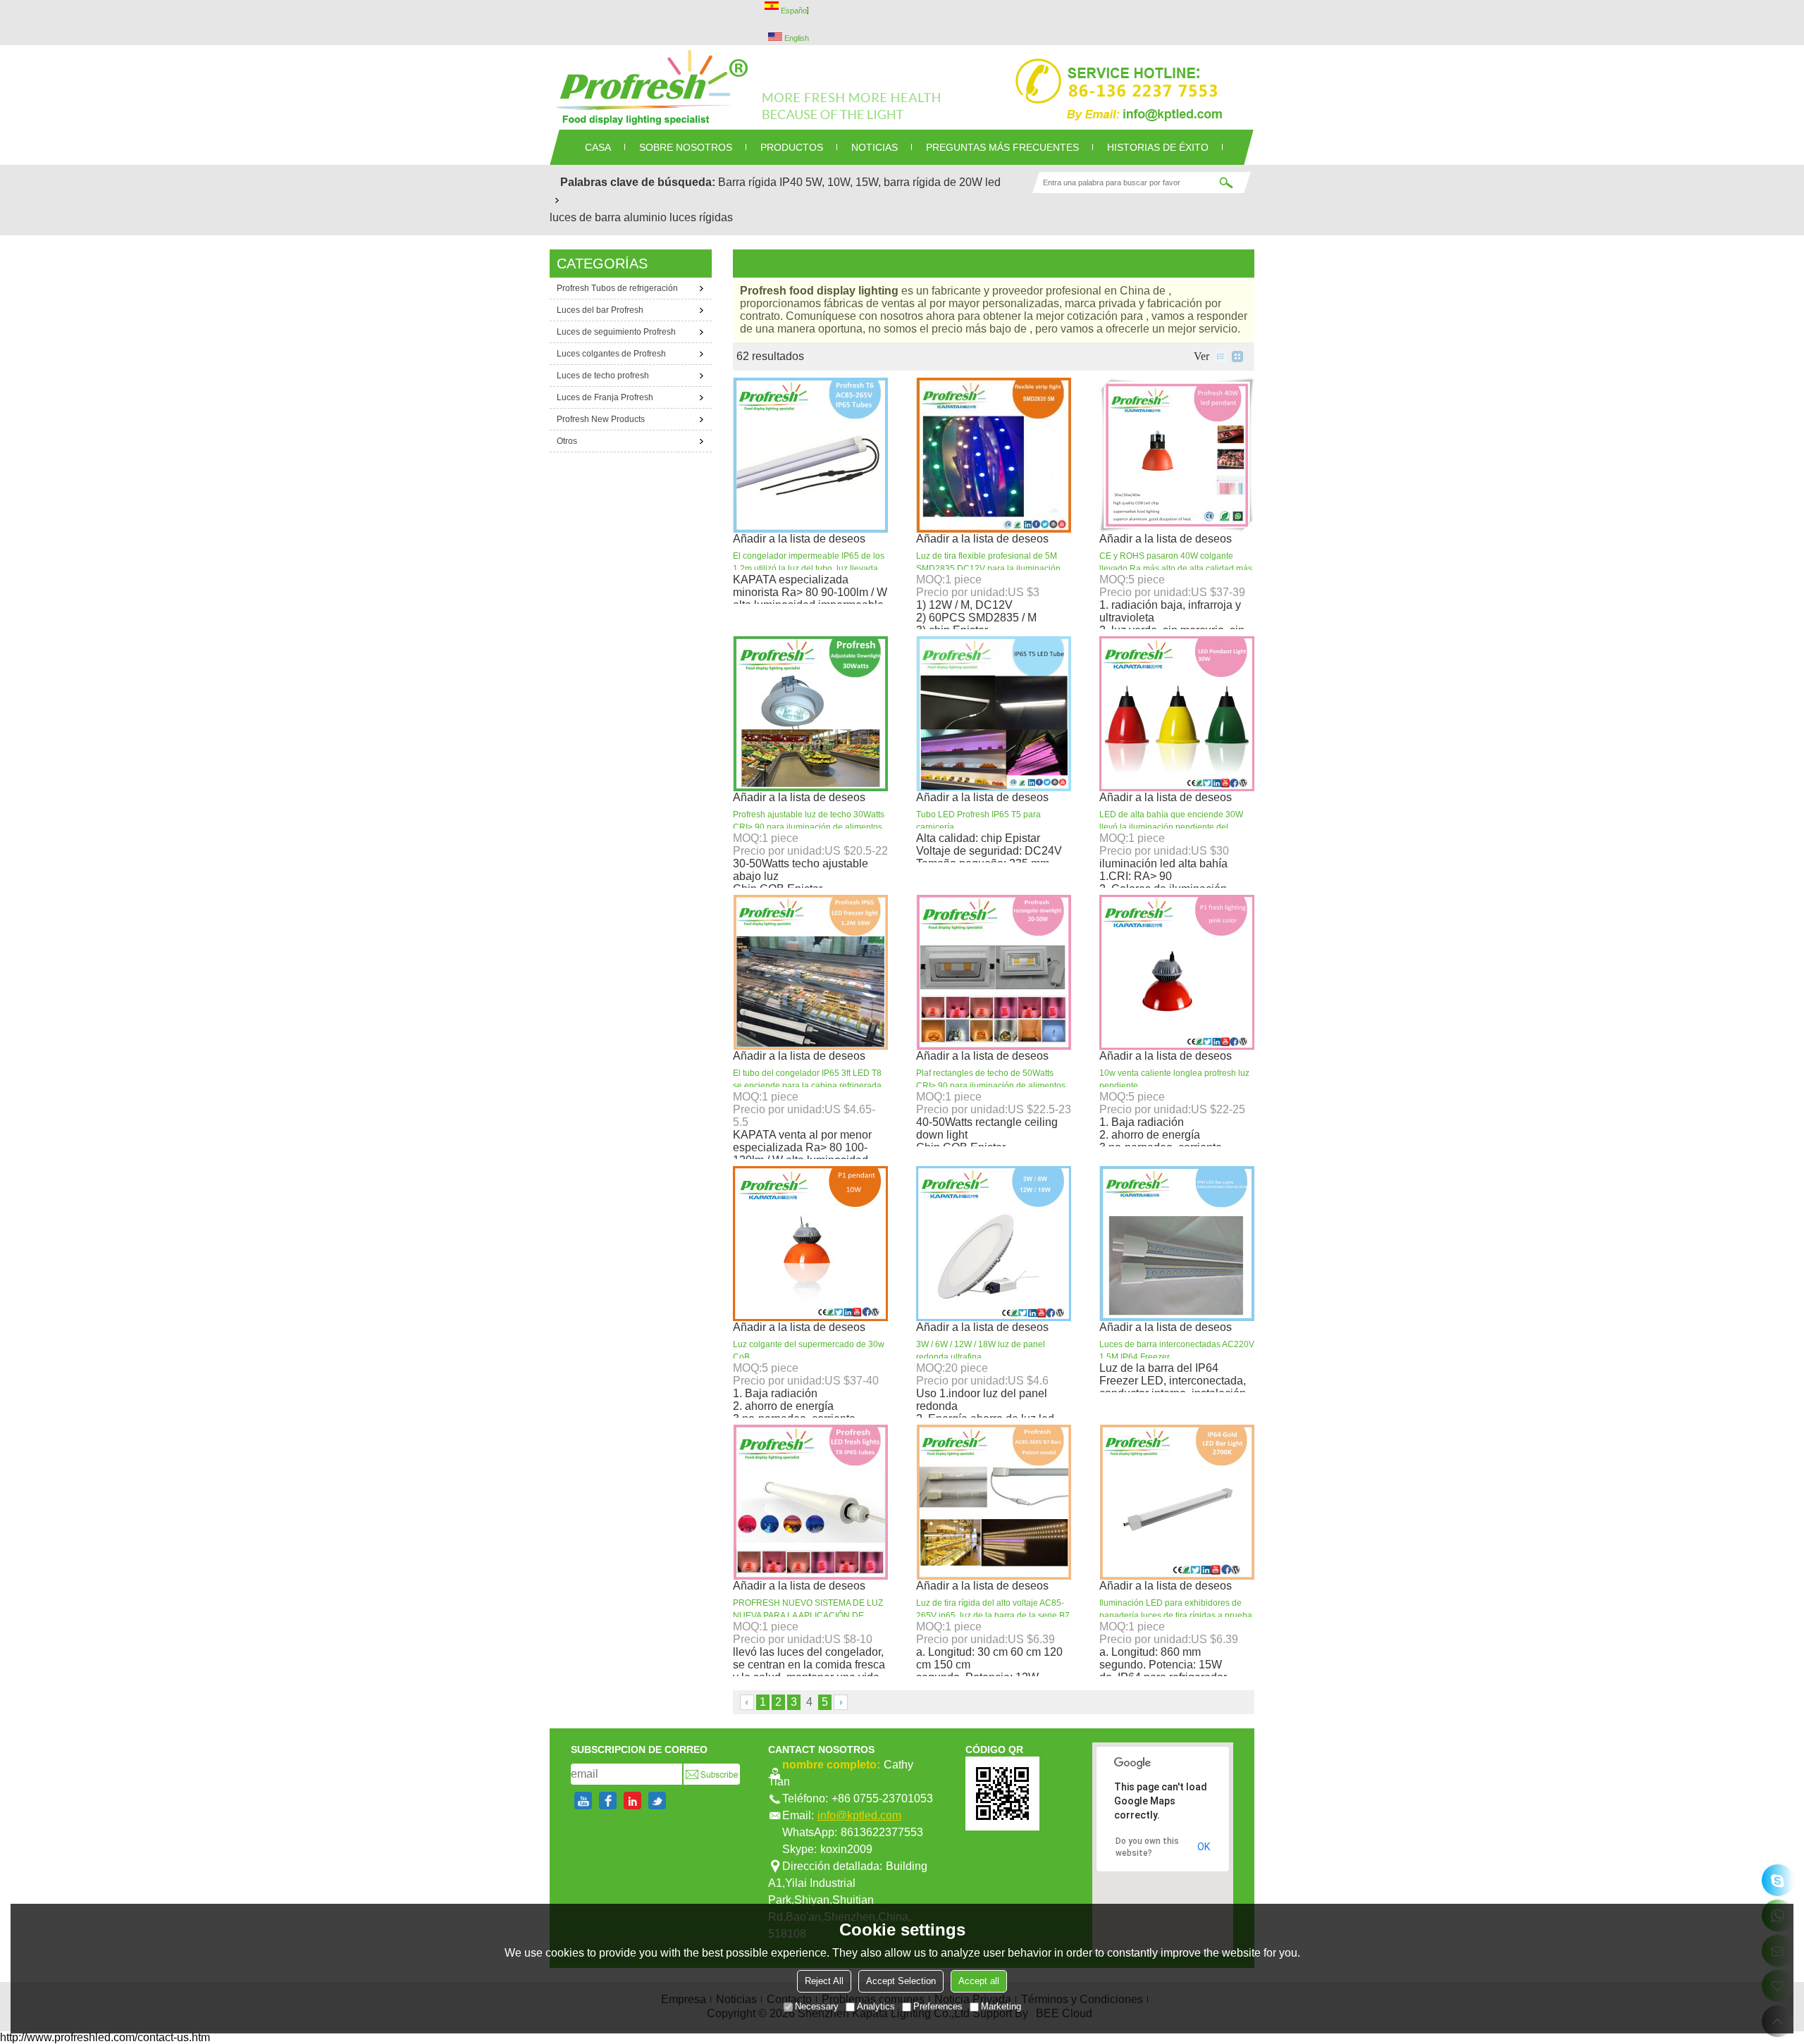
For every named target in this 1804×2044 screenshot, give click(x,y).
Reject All (824, 1981)
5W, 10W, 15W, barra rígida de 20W (894, 182)
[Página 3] (747, 1702)
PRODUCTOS (792, 147)
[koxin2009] (1778, 1880)
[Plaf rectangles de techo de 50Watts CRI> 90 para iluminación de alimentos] (994, 972)
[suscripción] (712, 1774)
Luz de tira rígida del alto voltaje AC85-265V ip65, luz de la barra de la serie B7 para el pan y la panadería (993, 1616)
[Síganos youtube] (583, 1801)
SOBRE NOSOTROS (686, 147)
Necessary (817, 2006)
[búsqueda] (1226, 182)
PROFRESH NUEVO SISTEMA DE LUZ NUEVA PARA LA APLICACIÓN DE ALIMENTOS (808, 1616)
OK (1204, 1847)
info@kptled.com (859, 1815)
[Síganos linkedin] (632, 1801)
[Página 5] (841, 1702)
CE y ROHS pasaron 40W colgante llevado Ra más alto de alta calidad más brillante (1176, 569)
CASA (598, 147)
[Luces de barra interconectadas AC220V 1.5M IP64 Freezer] (1177, 1244)
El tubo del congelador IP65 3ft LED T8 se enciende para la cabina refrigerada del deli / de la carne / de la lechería (807, 1086)
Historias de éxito (1158, 147)
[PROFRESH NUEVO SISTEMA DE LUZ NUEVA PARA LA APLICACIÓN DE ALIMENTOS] (810, 1502)
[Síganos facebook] (608, 1801)
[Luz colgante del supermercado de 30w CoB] (810, 1244)
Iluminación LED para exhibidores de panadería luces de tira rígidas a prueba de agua (1176, 1616)
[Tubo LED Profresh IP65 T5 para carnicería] (994, 714)
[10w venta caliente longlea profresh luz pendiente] (1177, 972)
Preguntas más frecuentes (1002, 147)
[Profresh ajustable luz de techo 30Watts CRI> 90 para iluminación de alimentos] (810, 714)
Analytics (876, 2006)
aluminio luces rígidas (678, 217)
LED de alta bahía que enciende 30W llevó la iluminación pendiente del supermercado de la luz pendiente (1171, 827)
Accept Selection (901, 1981)
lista (1221, 357)
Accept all (979, 1981)
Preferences (938, 2006)
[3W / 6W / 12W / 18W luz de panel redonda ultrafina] (994, 1244)
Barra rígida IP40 (760, 182)
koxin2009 (846, 1849)
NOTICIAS (875, 147)
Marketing (1001, 2006)
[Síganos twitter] (657, 1801)
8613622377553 (882, 1832)
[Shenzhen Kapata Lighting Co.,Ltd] (902, 87)
